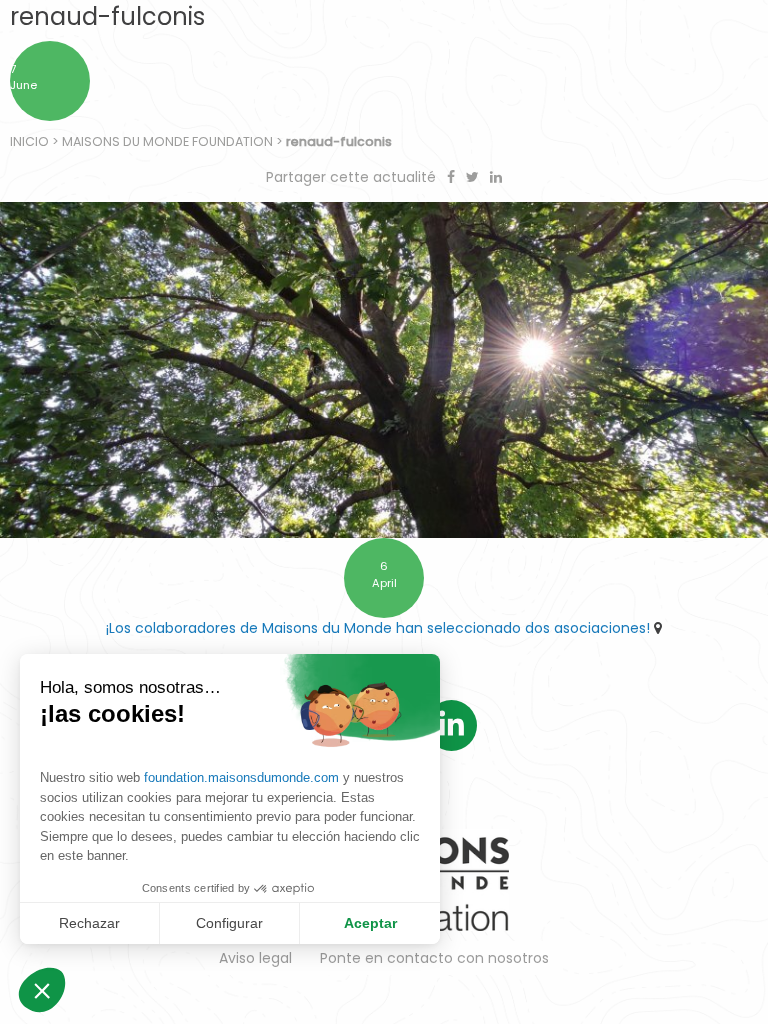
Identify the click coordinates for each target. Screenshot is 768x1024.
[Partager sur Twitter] (474, 177)
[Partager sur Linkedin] (496, 177)
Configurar (229, 923)
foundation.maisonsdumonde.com (241, 777)
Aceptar (370, 923)
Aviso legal (255, 958)
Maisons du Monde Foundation (167, 141)
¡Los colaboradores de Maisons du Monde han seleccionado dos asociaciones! (378, 628)
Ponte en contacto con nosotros (434, 958)
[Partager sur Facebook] (453, 177)
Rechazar (89, 923)
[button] (42, 990)
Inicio (29, 141)
